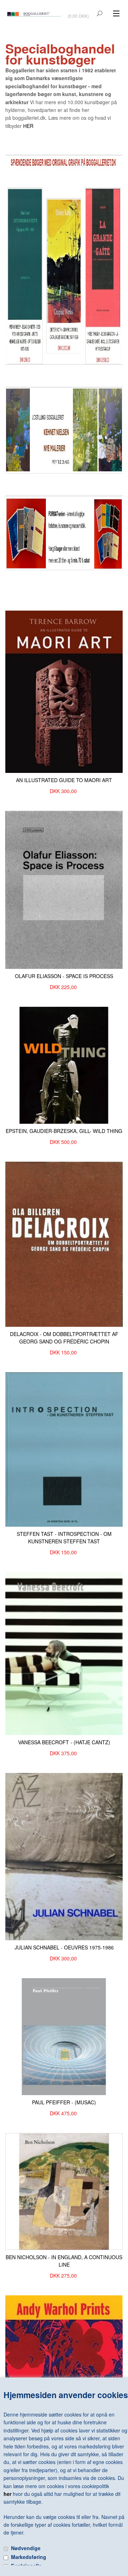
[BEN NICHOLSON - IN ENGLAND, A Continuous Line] (64, 2191)
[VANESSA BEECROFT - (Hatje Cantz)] (64, 1653)
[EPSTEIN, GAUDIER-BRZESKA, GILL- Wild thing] (64, 1065)
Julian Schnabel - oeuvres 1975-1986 (64, 1947)
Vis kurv (79, 11)
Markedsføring (29, 2557)
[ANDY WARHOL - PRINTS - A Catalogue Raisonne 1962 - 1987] (64, 2365)
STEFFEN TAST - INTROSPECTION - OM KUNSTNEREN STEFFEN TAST (64, 1537)
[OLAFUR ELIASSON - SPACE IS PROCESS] (64, 889)
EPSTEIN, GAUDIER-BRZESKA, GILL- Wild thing (64, 1131)
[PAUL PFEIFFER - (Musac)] (64, 2036)
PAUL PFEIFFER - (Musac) (64, 2102)
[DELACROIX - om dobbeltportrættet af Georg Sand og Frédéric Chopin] (64, 1244)
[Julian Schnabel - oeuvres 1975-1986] (64, 1856)
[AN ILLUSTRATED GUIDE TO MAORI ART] (64, 691)
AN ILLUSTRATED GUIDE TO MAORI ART (64, 780)
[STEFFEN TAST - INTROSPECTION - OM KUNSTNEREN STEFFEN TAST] (64, 1449)
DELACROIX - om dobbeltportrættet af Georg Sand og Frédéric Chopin (64, 1338)
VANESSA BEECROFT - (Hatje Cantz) (64, 1742)
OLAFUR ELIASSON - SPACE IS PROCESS (64, 976)
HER (28, 126)
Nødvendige (26, 2548)
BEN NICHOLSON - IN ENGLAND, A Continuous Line (64, 2261)
